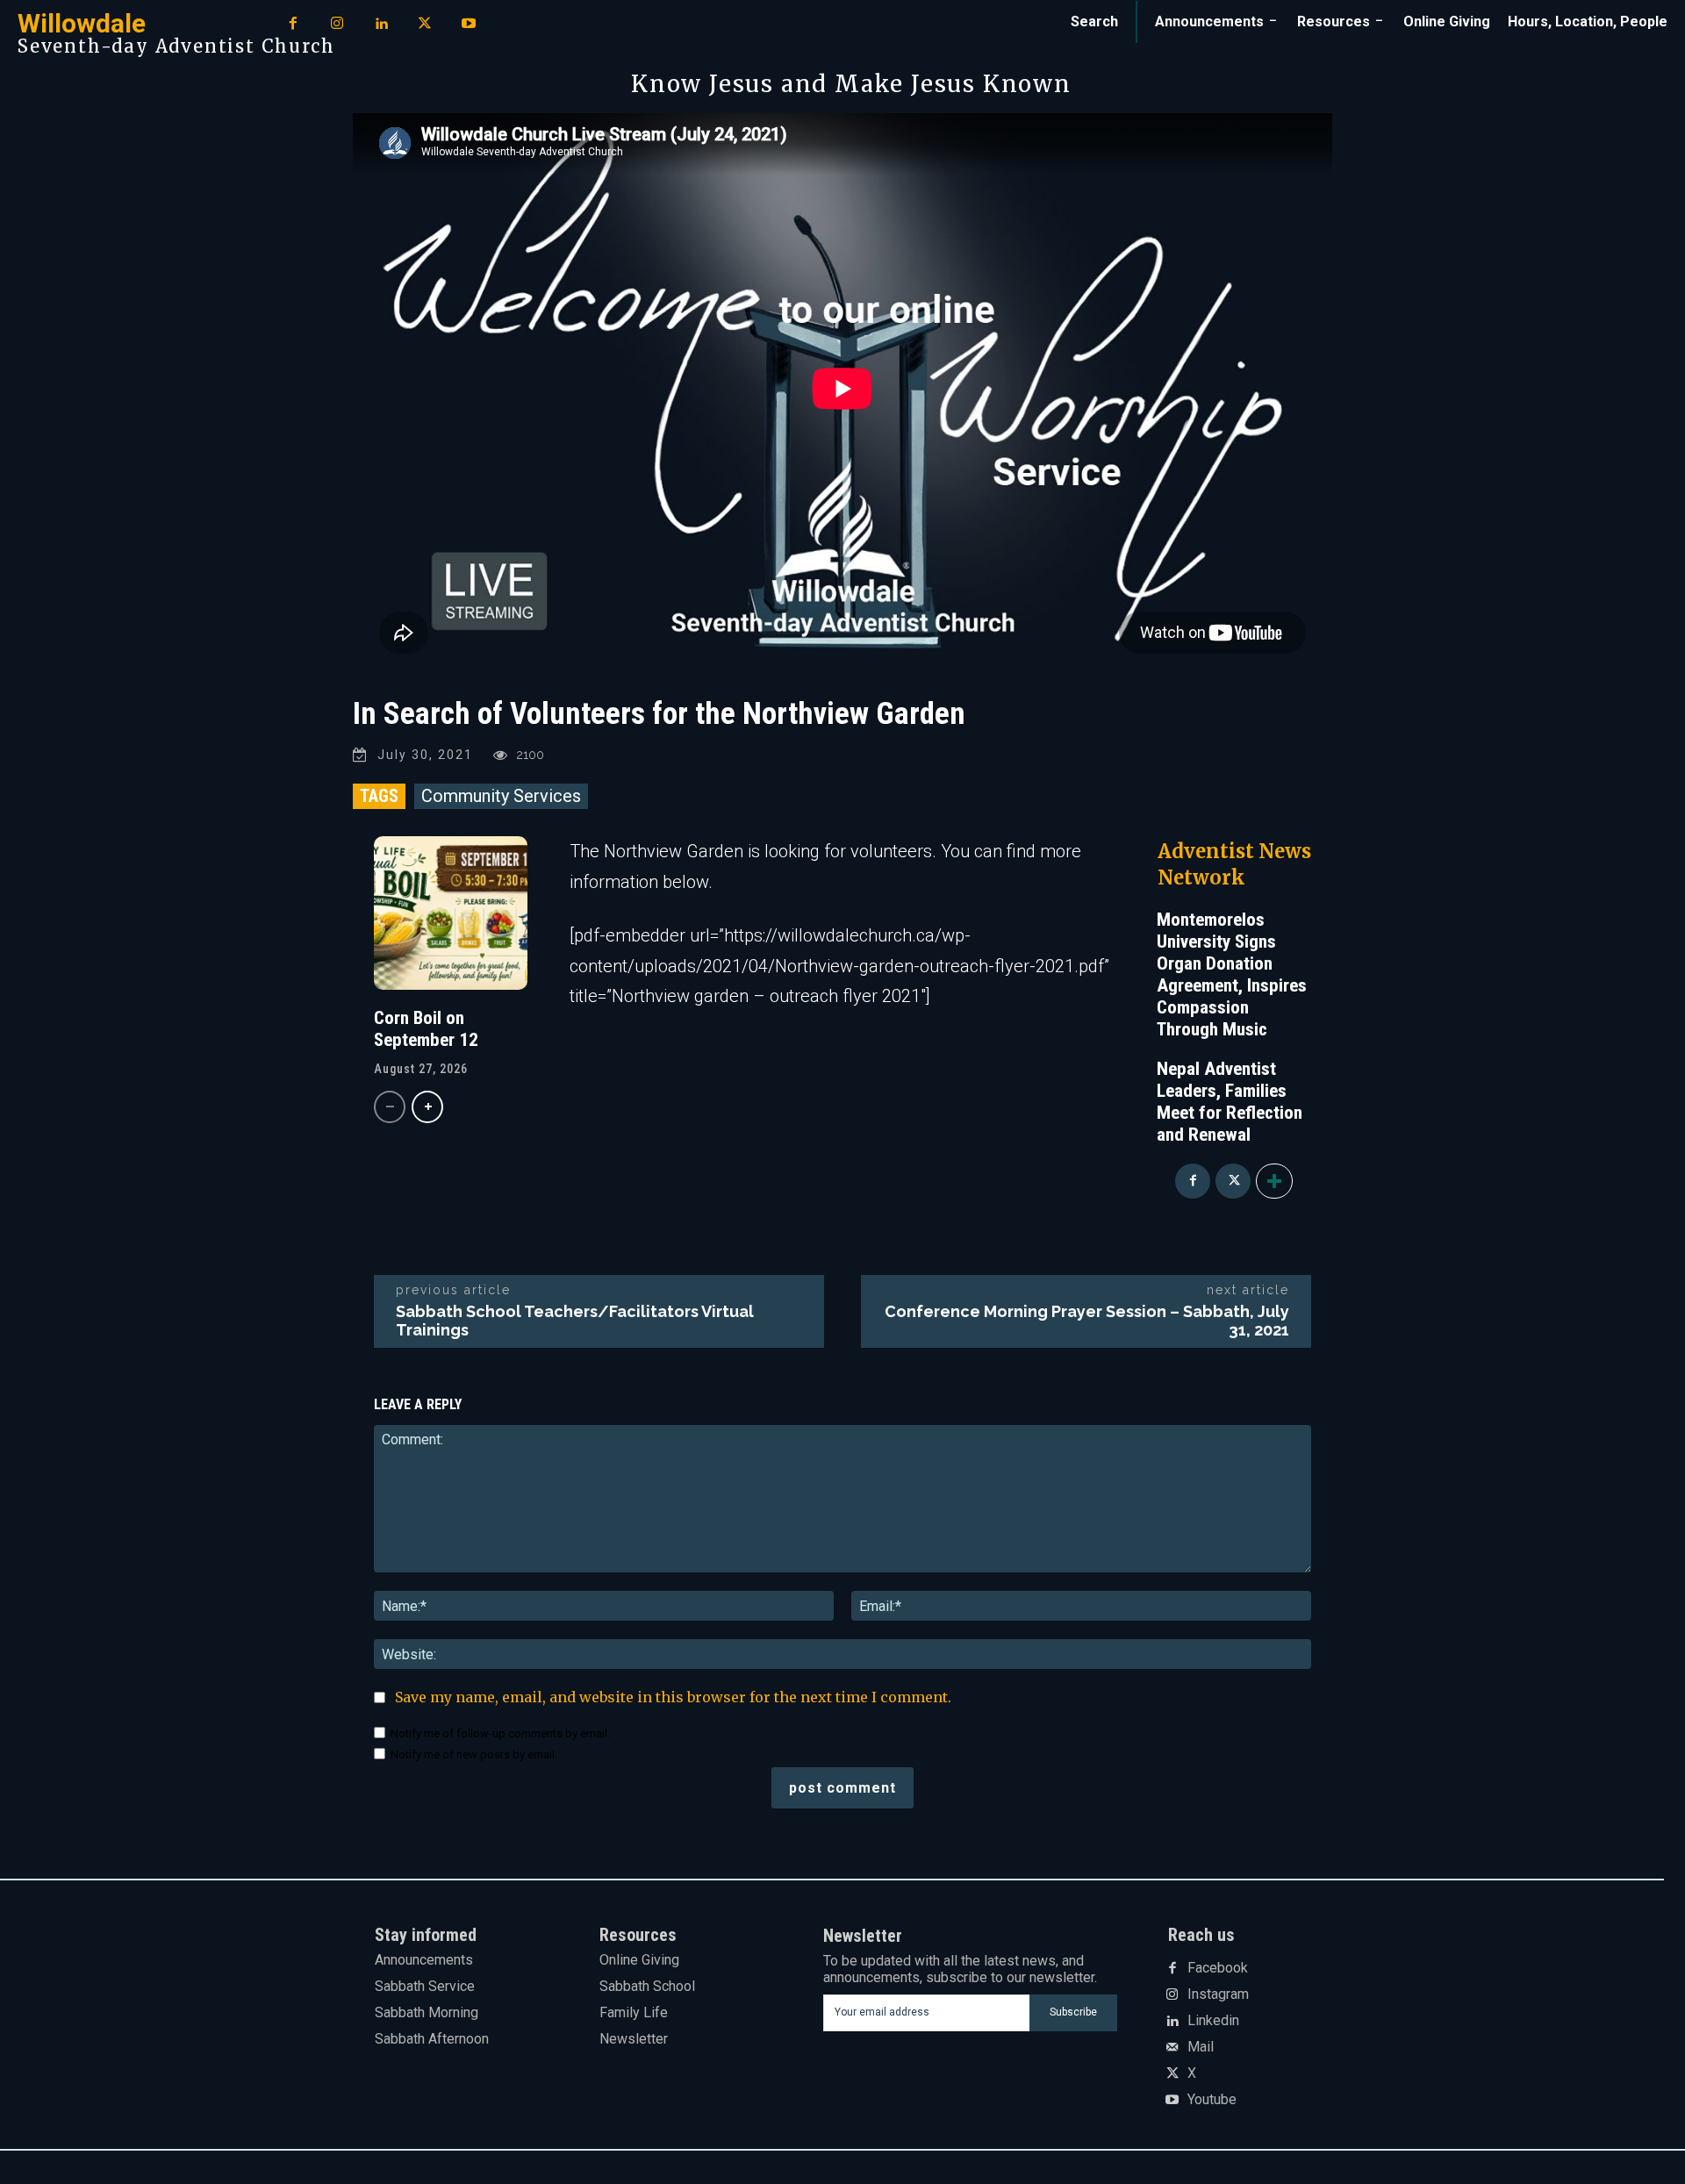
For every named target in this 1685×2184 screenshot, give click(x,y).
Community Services (501, 796)
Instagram (1218, 1994)
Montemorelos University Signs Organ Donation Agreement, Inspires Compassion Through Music (1232, 974)
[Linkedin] (381, 25)
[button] (1094, 22)
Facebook (1218, 1968)
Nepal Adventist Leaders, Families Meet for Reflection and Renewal (1230, 1102)
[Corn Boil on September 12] (451, 913)
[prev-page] (390, 1107)
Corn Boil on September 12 (426, 1029)
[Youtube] (469, 25)
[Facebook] (293, 25)
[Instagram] (337, 25)
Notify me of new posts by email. (474, 1754)
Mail (1201, 2047)
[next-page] (427, 1107)
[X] (425, 25)
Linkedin (1213, 2021)
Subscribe (1073, 2012)
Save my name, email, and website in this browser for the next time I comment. (673, 1697)
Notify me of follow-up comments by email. (500, 1733)
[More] (1274, 1181)
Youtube (1212, 2100)
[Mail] (1172, 2048)
